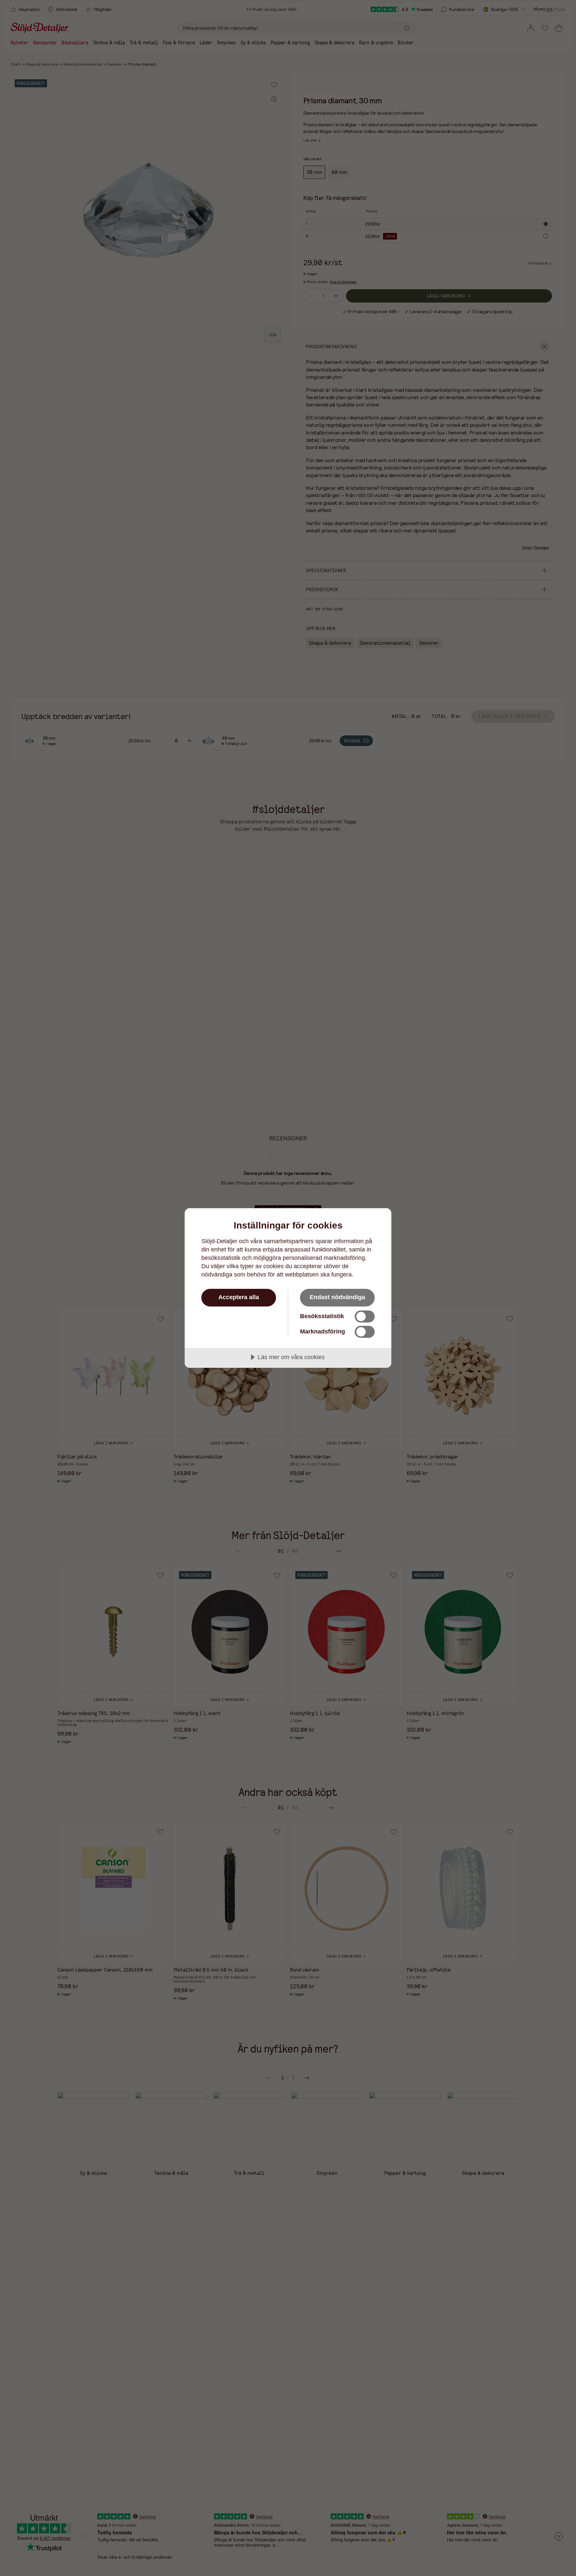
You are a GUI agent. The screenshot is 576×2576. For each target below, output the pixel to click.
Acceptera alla (239, 1297)
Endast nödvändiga (337, 1297)
